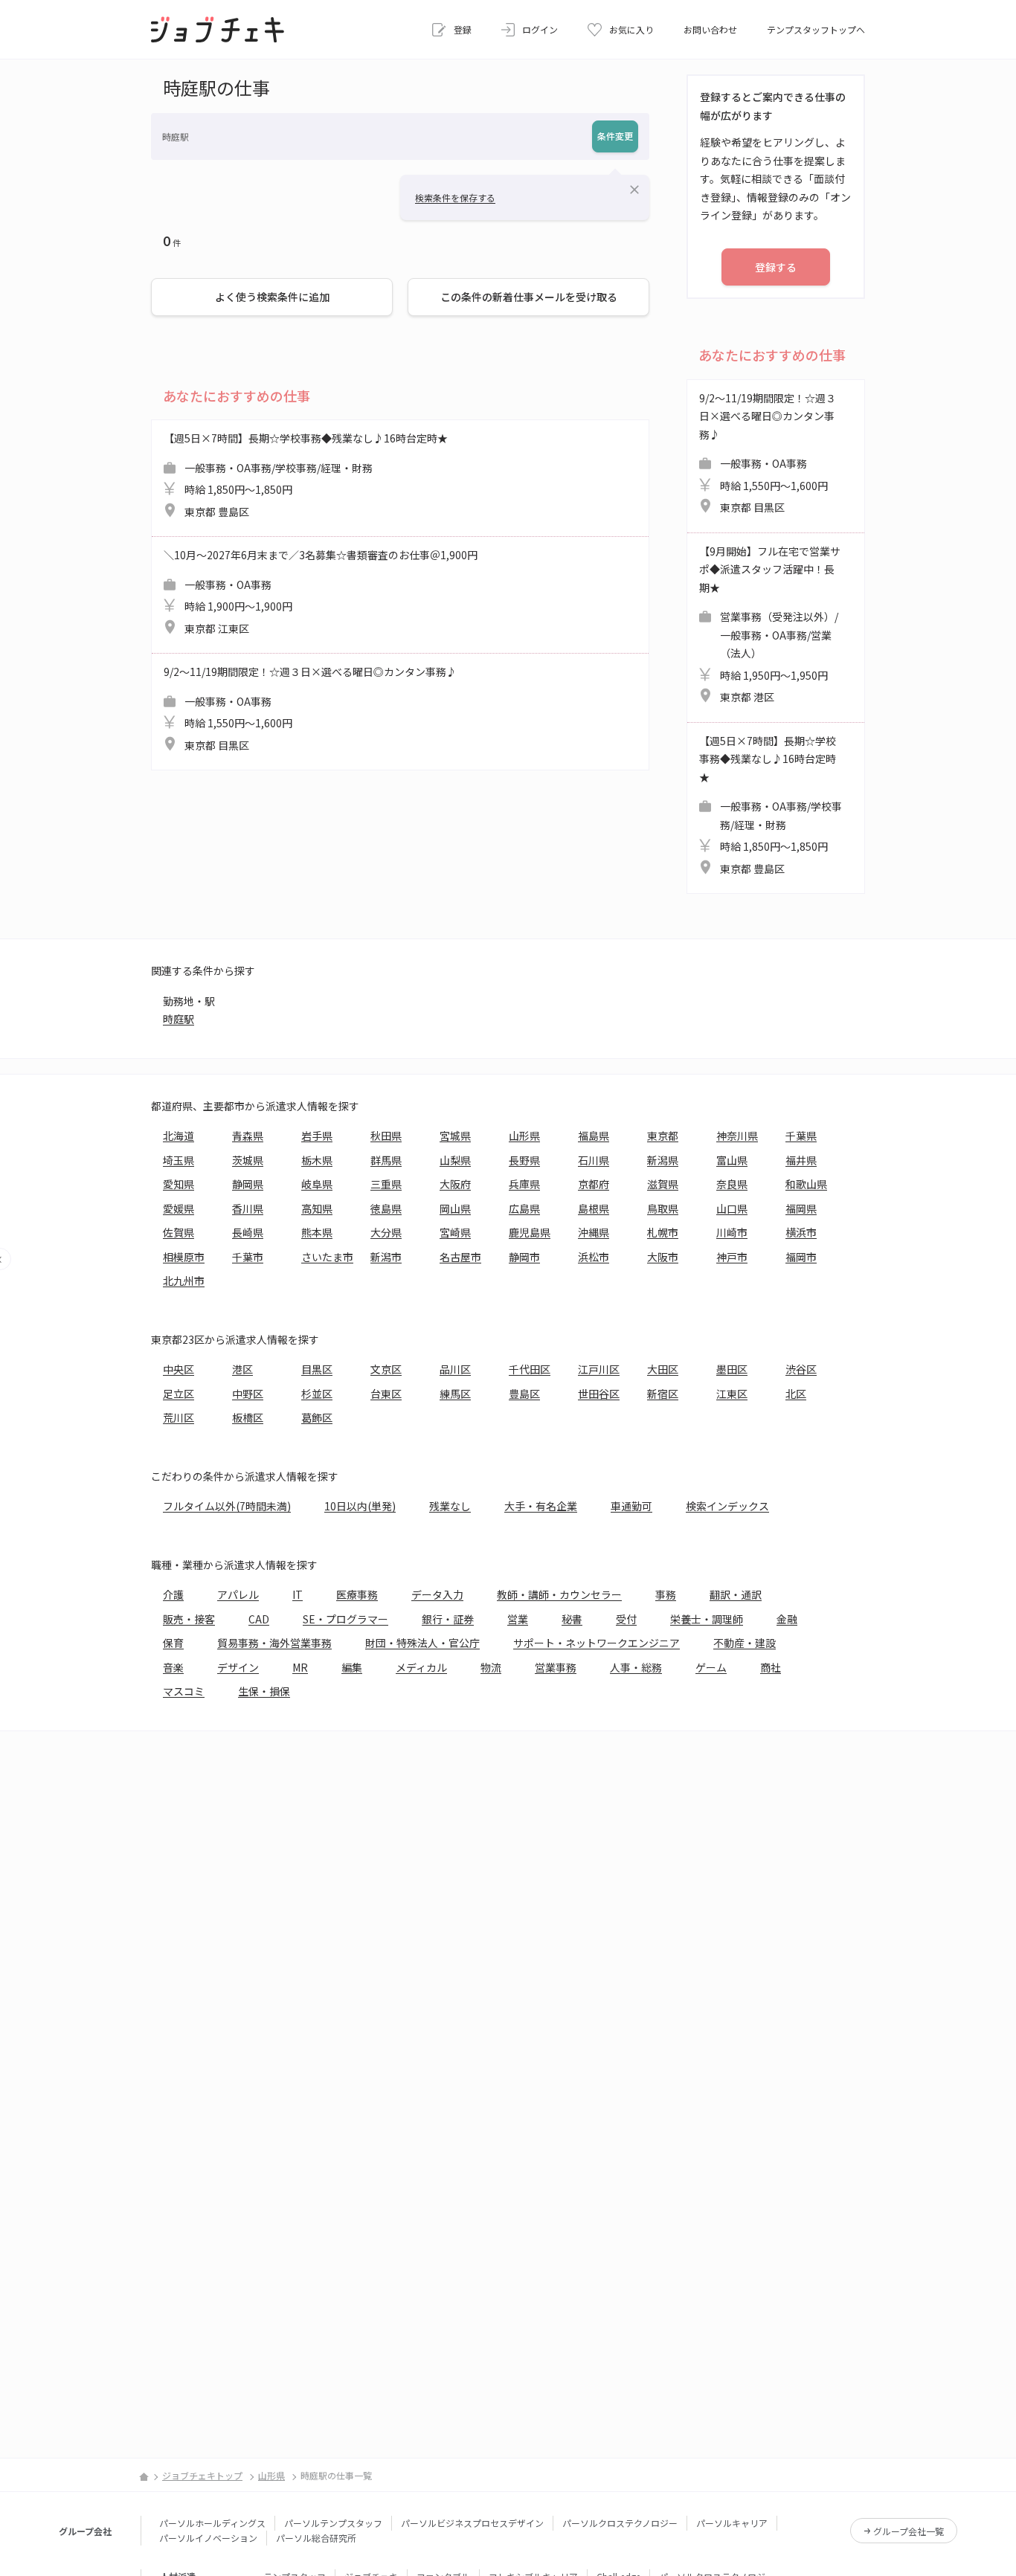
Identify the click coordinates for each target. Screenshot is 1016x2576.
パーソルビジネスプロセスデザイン (472, 2523)
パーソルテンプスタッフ (333, 2523)
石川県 (594, 1160)
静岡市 (524, 1257)
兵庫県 (524, 1184)
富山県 (732, 1160)
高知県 (317, 1208)
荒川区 (179, 1417)
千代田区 (530, 1369)
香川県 (248, 1208)
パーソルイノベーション (208, 2538)
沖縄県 (594, 1232)
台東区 (386, 1394)
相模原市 (184, 1257)
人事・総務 (636, 1667)
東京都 (663, 1136)
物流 (491, 1667)
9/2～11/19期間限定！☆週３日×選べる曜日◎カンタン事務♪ (310, 708)
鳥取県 (663, 1208)
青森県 (248, 1136)
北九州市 (184, 1281)
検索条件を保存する (455, 197)
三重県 (386, 1184)
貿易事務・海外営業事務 (274, 1643)
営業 (518, 1619)
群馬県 (386, 1160)
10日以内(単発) (360, 1506)
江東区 (732, 1394)
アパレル (238, 1594)
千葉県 (801, 1136)
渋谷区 (801, 1369)
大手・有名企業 (541, 1506)
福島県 (594, 1136)
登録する (776, 267)
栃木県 (317, 1160)
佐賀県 (179, 1232)
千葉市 (248, 1257)
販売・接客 (189, 1619)
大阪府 (455, 1184)
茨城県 (248, 1160)
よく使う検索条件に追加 (272, 297)
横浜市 (801, 1232)
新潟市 (386, 1257)
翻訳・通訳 (736, 1594)
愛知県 (179, 1184)
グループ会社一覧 (909, 2531)
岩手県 (317, 1136)
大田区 (663, 1369)
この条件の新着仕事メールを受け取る (529, 297)
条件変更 (615, 136)
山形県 (524, 1136)
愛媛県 (179, 1208)
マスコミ (184, 1691)
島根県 (594, 1208)
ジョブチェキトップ (202, 2475)
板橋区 (248, 1417)
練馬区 (455, 1394)
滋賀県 (663, 1184)
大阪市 (663, 1257)
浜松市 (594, 1257)
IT (298, 1594)
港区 (242, 1369)
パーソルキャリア (732, 2523)
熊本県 (317, 1232)
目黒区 (317, 1369)
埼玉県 (179, 1160)
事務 (666, 1594)
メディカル (421, 1667)
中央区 (179, 1369)
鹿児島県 (530, 1232)
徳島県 (386, 1208)
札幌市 (663, 1232)
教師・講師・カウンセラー (559, 1594)
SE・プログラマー (345, 1619)
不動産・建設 (745, 1643)
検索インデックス (727, 1506)
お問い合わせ (710, 29)
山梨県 (455, 1160)
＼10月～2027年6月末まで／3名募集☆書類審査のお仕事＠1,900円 (321, 592)
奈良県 (732, 1184)
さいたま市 (327, 1257)
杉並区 (317, 1394)
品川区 (455, 1369)
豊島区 (524, 1394)
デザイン (238, 1667)
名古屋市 (460, 1257)
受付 (626, 1619)
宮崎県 (455, 1232)
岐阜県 (317, 1184)
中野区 (248, 1394)
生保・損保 (264, 1691)
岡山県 (455, 1208)
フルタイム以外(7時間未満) (227, 1506)
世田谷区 (599, 1394)
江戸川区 (599, 1369)
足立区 (179, 1394)
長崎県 (248, 1232)
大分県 (386, 1232)
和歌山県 (806, 1184)
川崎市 (732, 1232)
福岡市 (801, 1257)
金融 (787, 1619)
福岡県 (801, 1208)
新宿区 (663, 1394)
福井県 (801, 1160)
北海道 (179, 1136)
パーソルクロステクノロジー (620, 2523)
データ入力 (437, 1594)
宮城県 (455, 1136)
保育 (173, 1643)
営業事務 (556, 1667)
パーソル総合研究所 (316, 2538)
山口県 (732, 1208)
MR (300, 1667)
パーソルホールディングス (212, 2523)
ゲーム (711, 1667)
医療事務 (357, 1594)
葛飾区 (317, 1417)
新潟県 (663, 1160)
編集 (352, 1667)
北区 (796, 1394)
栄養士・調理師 (707, 1619)
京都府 (594, 1184)
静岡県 (248, 1184)
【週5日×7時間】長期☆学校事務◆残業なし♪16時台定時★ (306, 475)
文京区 (386, 1369)
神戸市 (732, 1257)
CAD (259, 1619)
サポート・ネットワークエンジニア (597, 1643)
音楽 (173, 1667)
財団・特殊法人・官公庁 (422, 1643)
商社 (771, 1667)
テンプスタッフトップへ (816, 29)
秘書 (572, 1619)
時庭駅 (179, 1019)
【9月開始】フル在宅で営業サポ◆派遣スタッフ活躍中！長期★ (770, 624)
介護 (173, 1594)
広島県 (524, 1208)
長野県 (524, 1160)
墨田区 (732, 1369)
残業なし (450, 1506)
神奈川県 (737, 1136)
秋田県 (386, 1136)
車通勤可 (631, 1506)
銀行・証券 (448, 1619)
